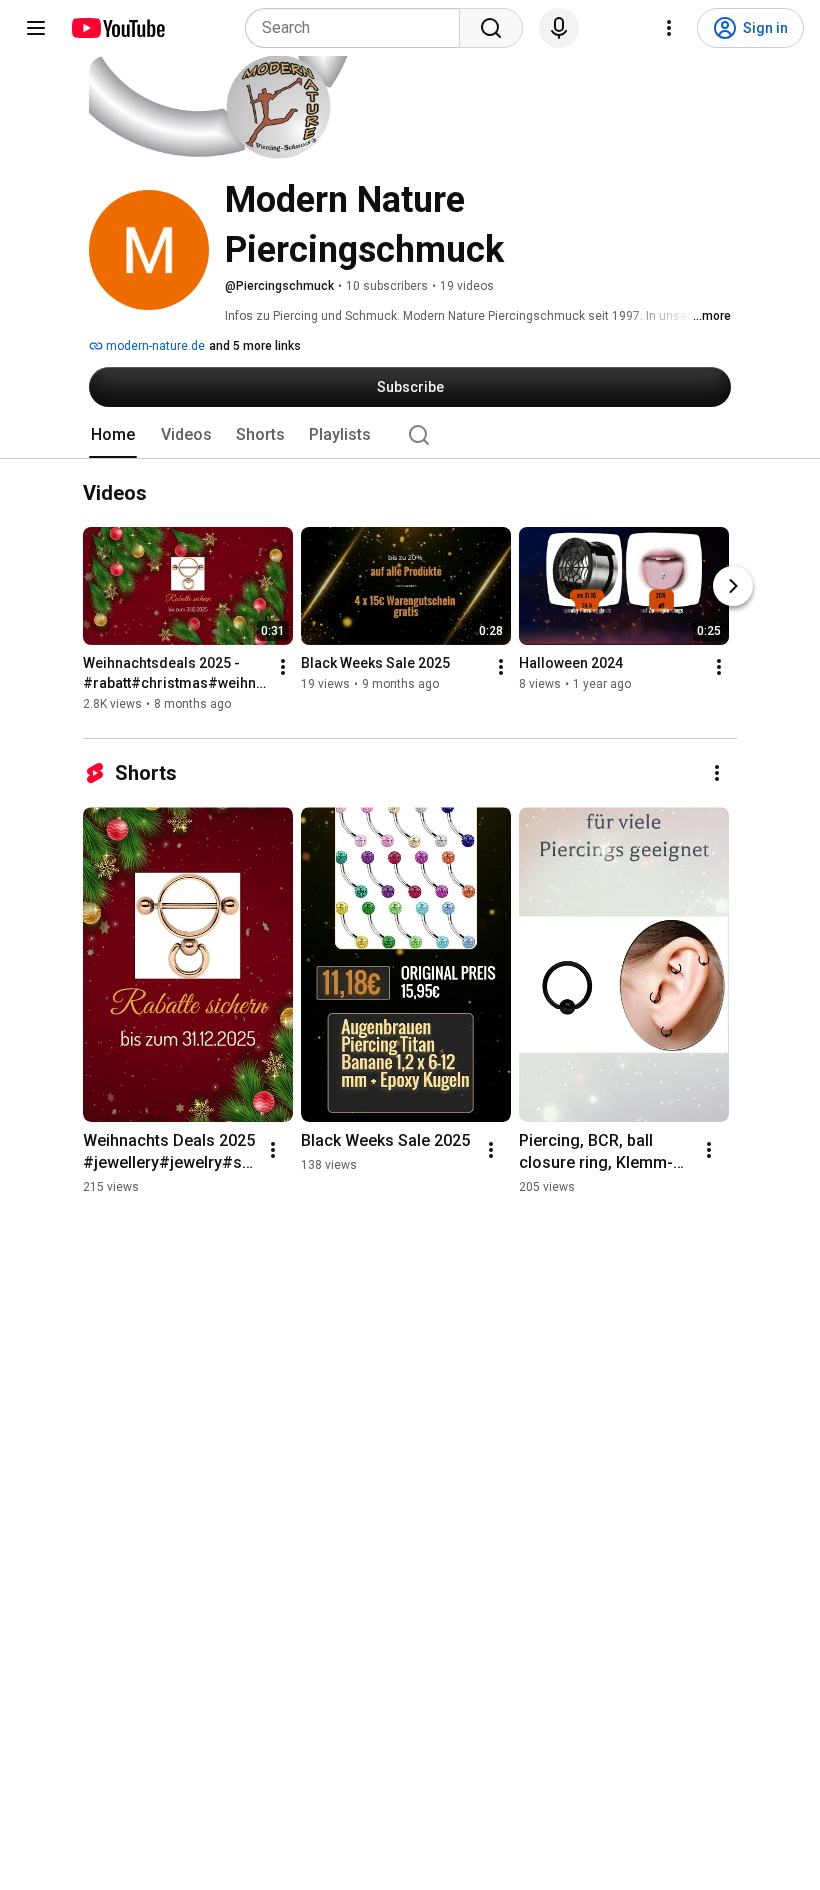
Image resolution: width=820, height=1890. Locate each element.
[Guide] (36, 28)
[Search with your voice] (559, 28)
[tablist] (410, 435)
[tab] (113, 435)
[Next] (733, 587)
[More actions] (283, 668)
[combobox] (358, 28)
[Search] (491, 28)
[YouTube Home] (117, 28)
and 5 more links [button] (255, 346)
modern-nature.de (154, 346)
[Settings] (669, 28)
